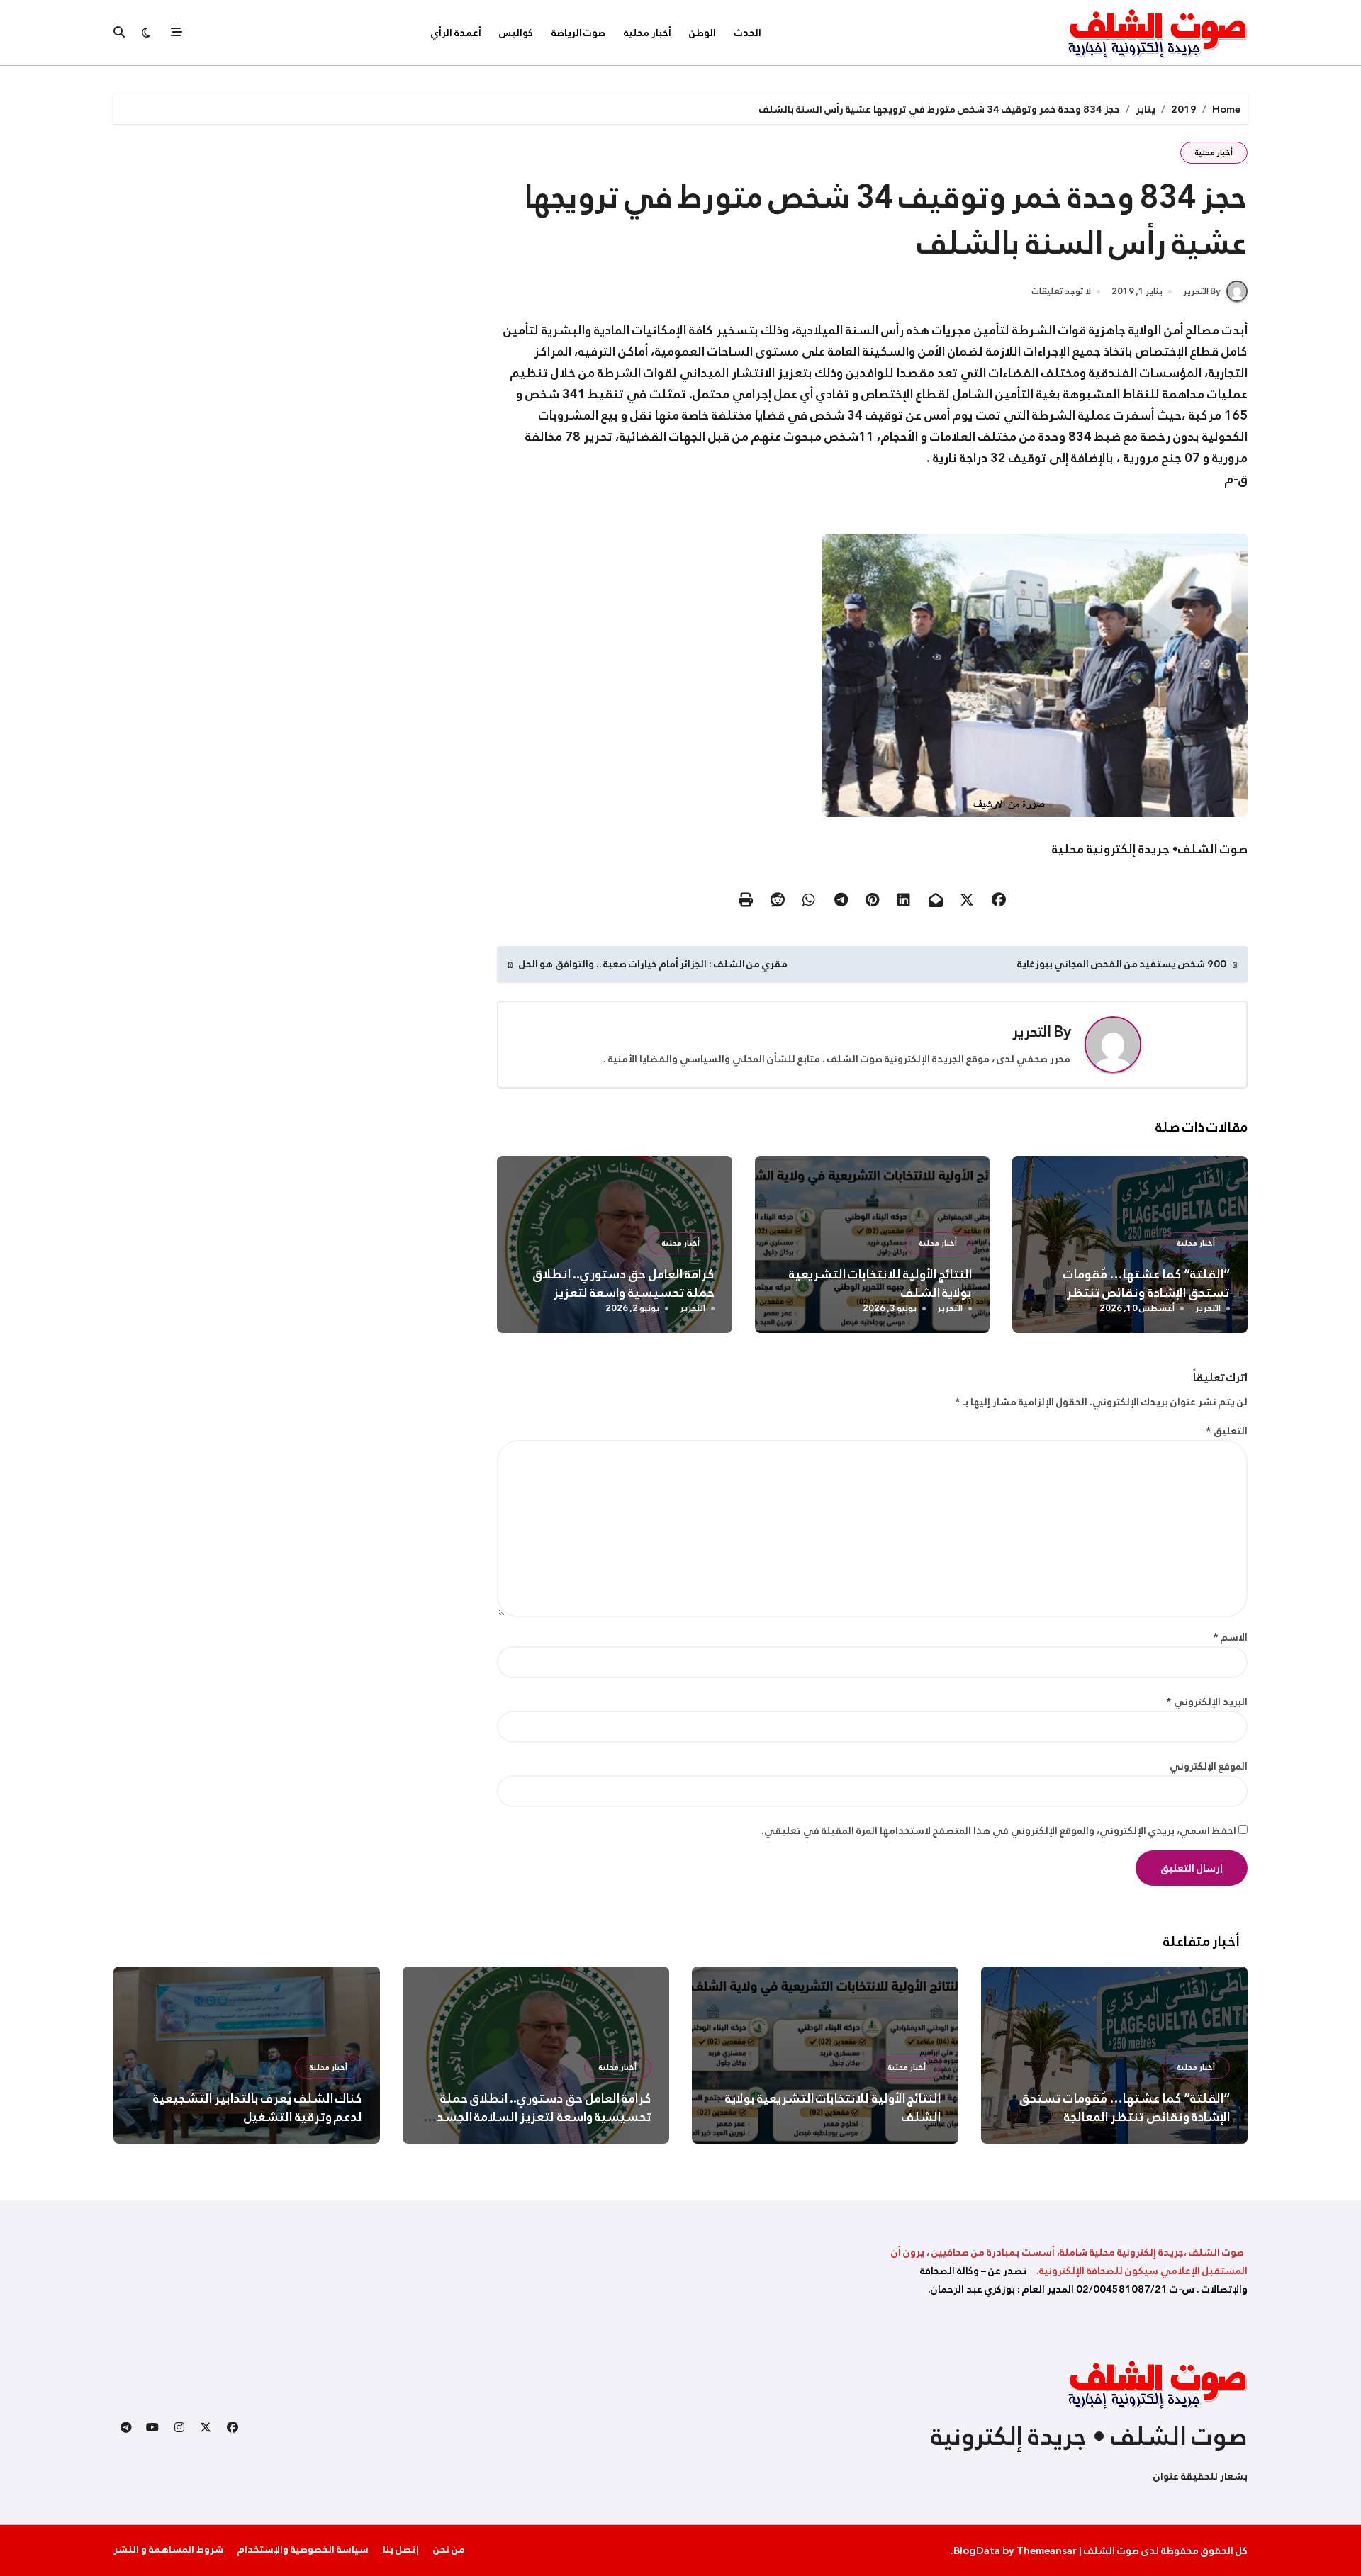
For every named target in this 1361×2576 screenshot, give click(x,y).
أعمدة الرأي (456, 33)
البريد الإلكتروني (1207, 1702)
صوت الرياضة (579, 33)
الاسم (1230, 1637)
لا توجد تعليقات (1062, 292)
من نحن (449, 2549)
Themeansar (1047, 2550)
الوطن (702, 33)
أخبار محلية (648, 33)
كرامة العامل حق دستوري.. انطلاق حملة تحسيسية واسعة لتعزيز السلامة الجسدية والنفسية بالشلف (618, 1293)
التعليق (1227, 1431)
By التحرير (1202, 291)
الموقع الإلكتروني (1209, 1766)
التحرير (1032, 1032)
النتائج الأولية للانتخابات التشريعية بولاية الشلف (881, 1283)
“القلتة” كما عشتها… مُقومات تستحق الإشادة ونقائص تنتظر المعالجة (1147, 1293)
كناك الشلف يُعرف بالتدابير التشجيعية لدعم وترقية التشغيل (258, 2108)
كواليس (516, 33)
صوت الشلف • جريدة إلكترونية (1089, 2436)
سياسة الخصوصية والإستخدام (303, 2549)
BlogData (977, 2550)
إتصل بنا (401, 2549)
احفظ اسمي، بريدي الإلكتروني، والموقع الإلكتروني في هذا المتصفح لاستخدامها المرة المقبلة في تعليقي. (999, 1830)
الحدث (748, 33)
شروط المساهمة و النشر (168, 2549)
